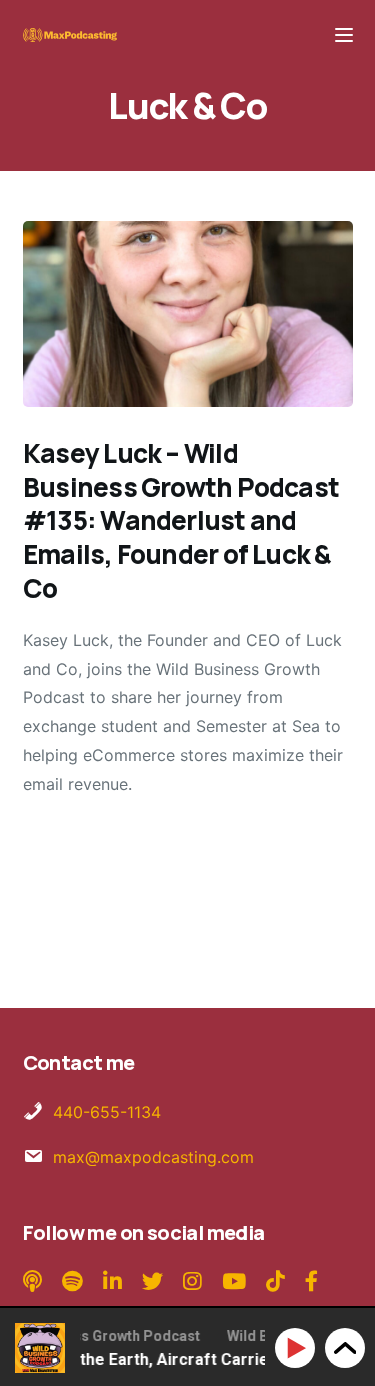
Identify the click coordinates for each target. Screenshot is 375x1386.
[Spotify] (75, 1282)
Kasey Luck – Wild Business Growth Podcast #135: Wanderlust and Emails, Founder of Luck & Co (181, 520)
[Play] (298, 1348)
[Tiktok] (275, 1282)
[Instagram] (192, 1282)
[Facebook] (311, 1282)
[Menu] (344, 35)
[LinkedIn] (112, 1282)
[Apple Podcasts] (35, 1282)
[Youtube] (234, 1282)
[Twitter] (152, 1282)
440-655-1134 (107, 1112)
